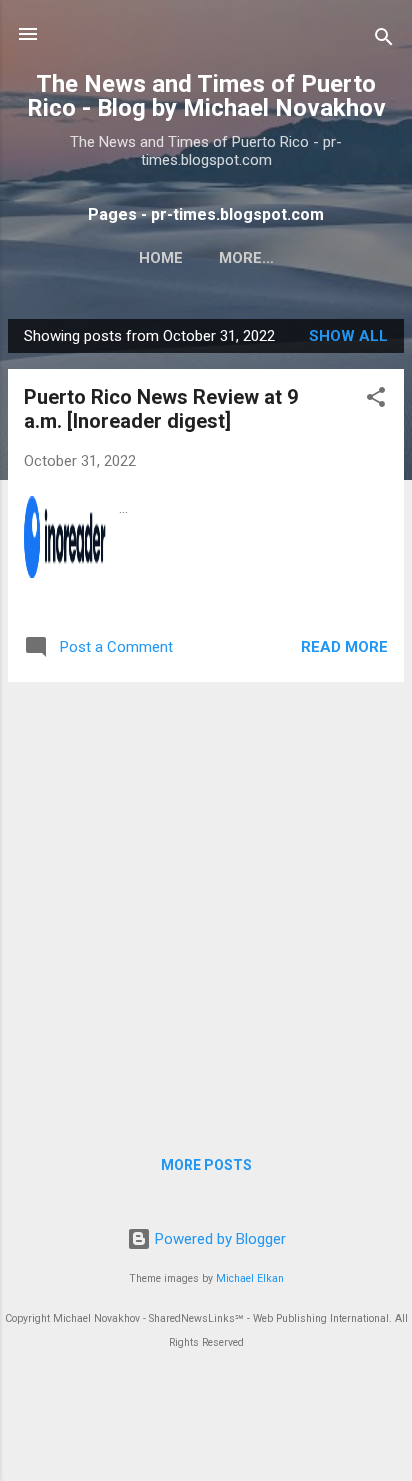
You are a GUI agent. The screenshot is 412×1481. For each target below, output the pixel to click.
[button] (376, 400)
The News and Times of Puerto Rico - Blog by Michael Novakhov (206, 96)
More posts (206, 1165)
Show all (348, 336)
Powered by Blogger (218, 1239)
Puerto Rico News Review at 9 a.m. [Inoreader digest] (161, 409)
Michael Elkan (250, 1278)
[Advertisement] (206, 904)
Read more (344, 647)
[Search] (384, 40)
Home (161, 258)
